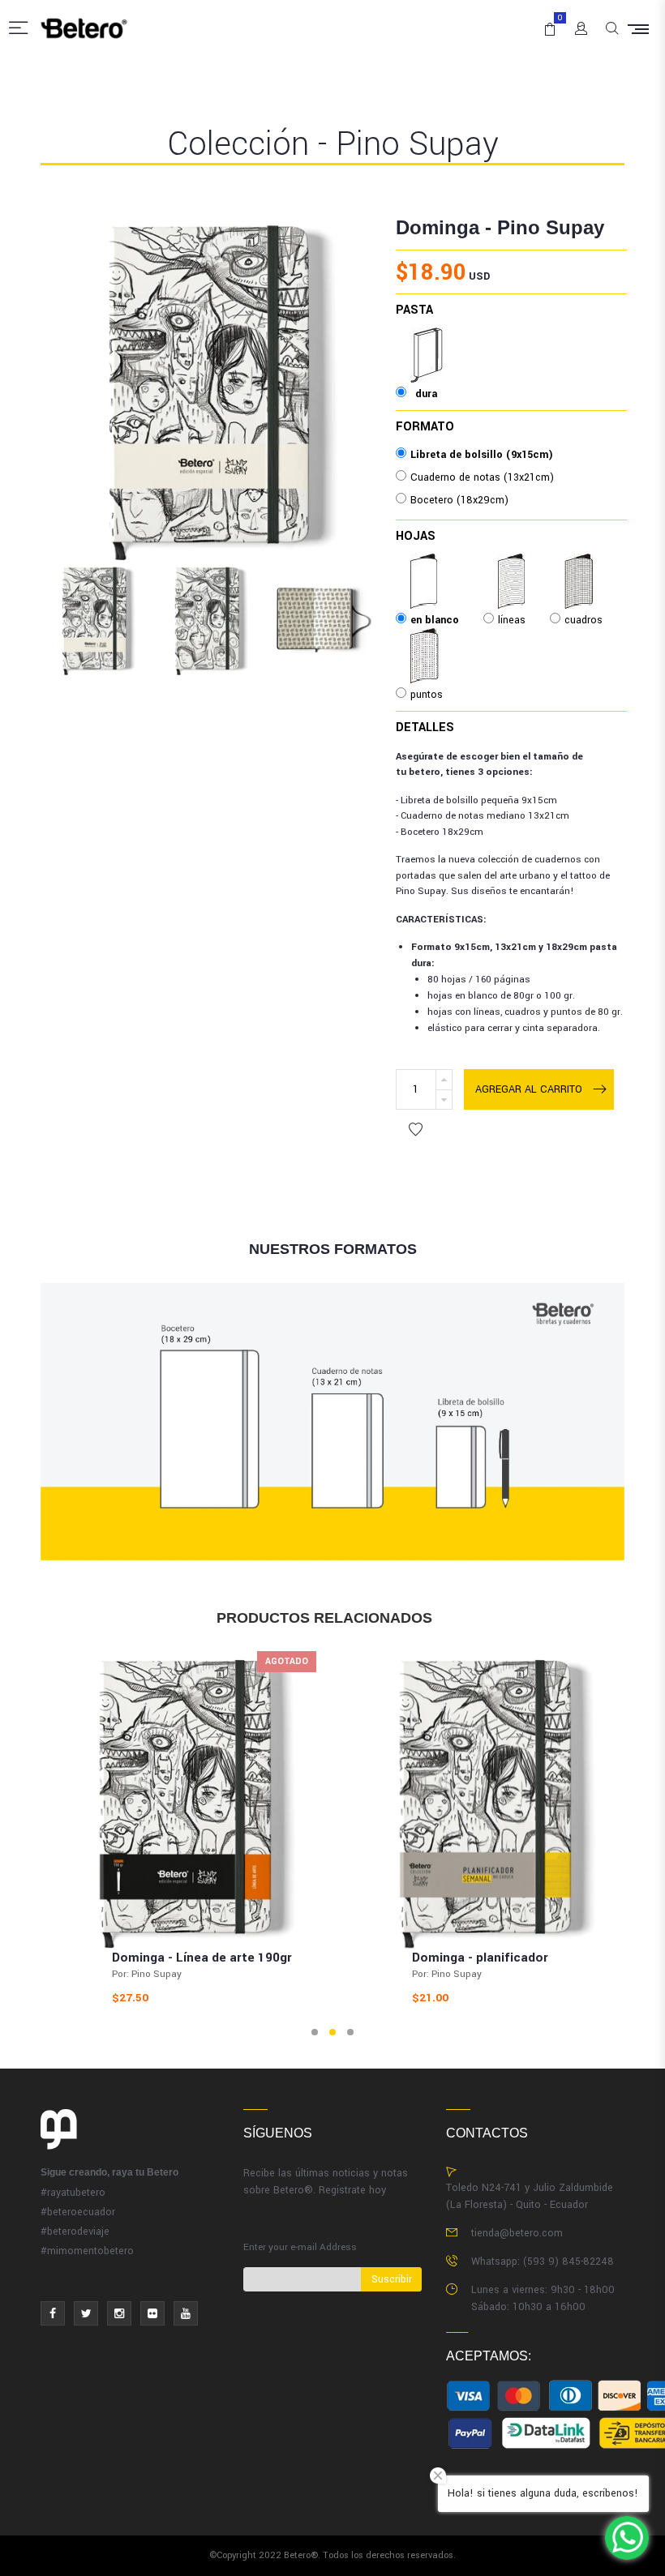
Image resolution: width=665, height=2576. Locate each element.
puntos (427, 640)
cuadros (583, 565)
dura (427, 339)
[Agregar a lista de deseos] (416, 1130)
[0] (547, 22)
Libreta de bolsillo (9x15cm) (482, 455)
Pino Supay (551, 227)
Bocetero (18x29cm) (459, 500)
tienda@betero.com (517, 2233)
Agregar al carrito (529, 1089)
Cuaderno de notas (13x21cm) (482, 477)
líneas (512, 565)
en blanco (435, 565)
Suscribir (392, 2279)
